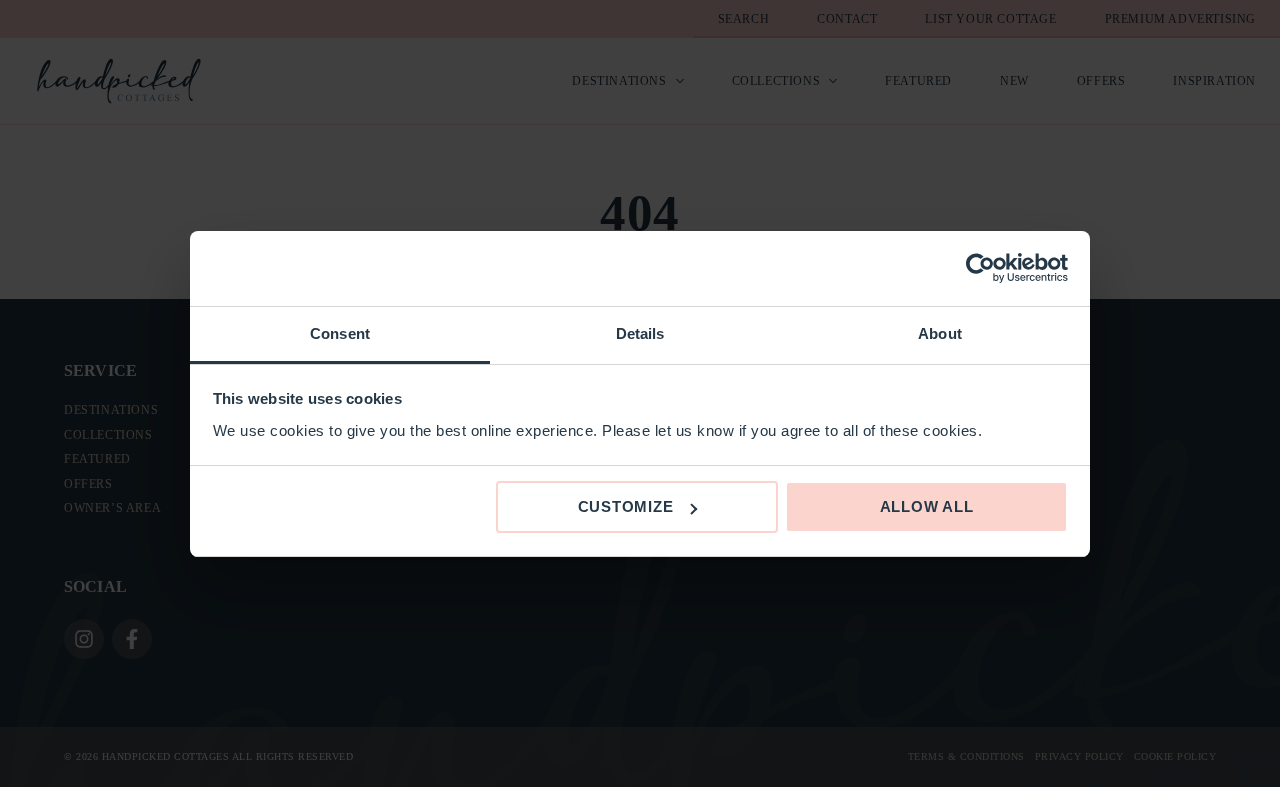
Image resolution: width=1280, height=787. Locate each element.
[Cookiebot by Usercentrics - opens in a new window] (980, 268)
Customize (626, 506)
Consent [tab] (340, 333)
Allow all (927, 506)
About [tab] (940, 333)
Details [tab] (640, 333)
